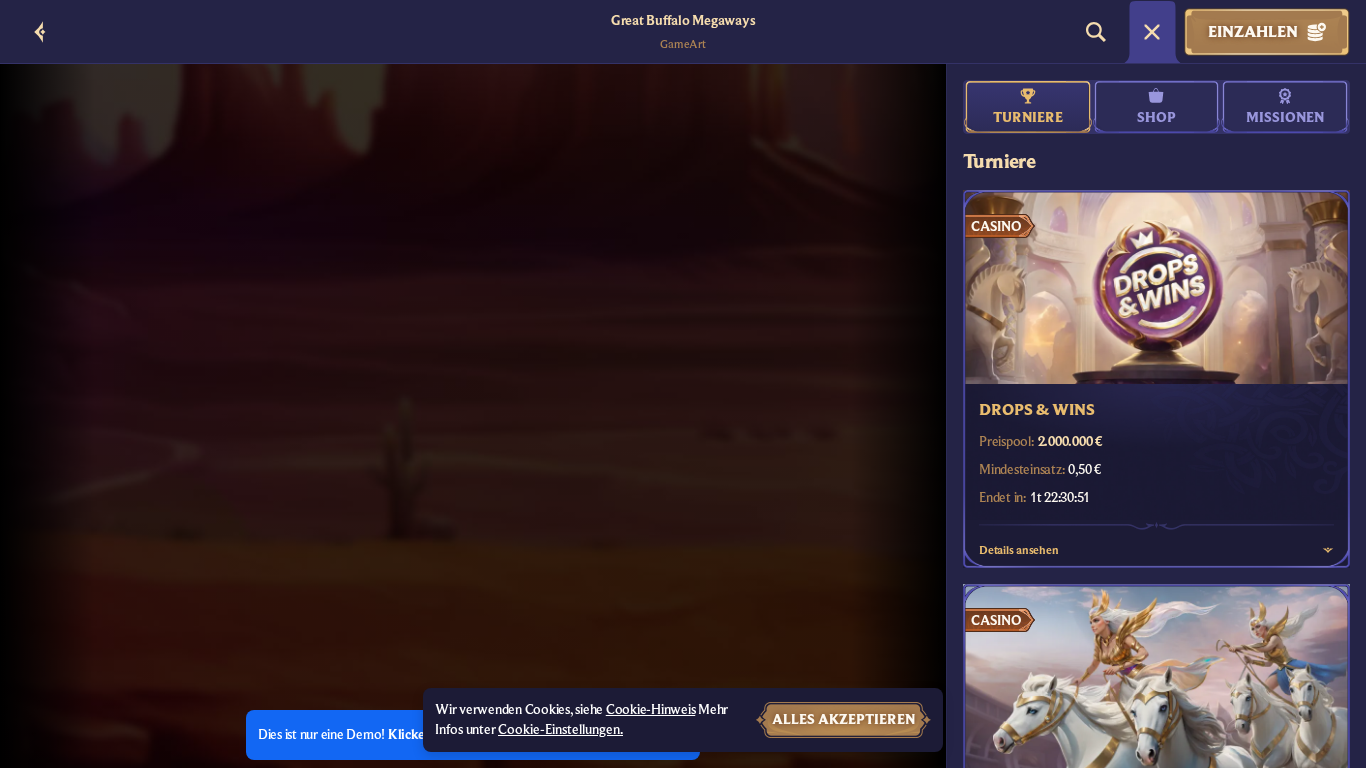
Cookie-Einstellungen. (560, 730)
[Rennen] (1152, 32)
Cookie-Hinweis (651, 710)
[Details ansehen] (1328, 550)
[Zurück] (40, 32)
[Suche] (1096, 32)
